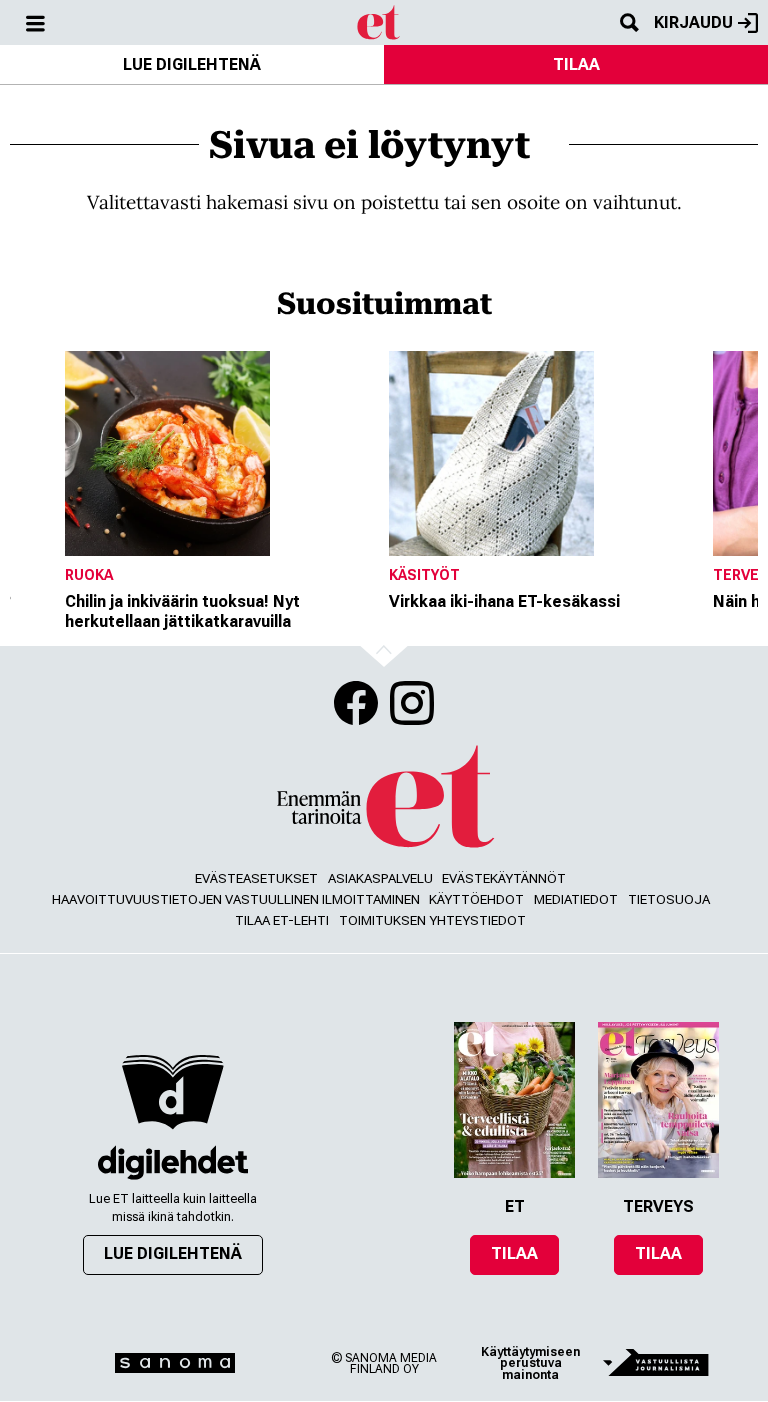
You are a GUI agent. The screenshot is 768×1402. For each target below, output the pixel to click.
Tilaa (576, 64)
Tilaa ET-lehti (282, 920)
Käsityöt (424, 575)
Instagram (412, 703)
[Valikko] (35, 22)
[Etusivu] (379, 21)
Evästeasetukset (256, 878)
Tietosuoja (669, 899)
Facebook (356, 703)
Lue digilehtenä (192, 64)
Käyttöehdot (476, 899)
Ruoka (89, 575)
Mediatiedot (576, 899)
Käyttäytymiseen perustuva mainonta (530, 1363)
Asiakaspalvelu (380, 878)
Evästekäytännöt (504, 878)
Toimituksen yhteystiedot (432, 920)
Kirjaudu (693, 22)
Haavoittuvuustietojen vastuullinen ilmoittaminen (236, 899)
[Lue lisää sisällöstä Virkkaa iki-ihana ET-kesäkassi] (546, 453)
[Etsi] (629, 22)
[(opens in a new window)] (173, 1162)
